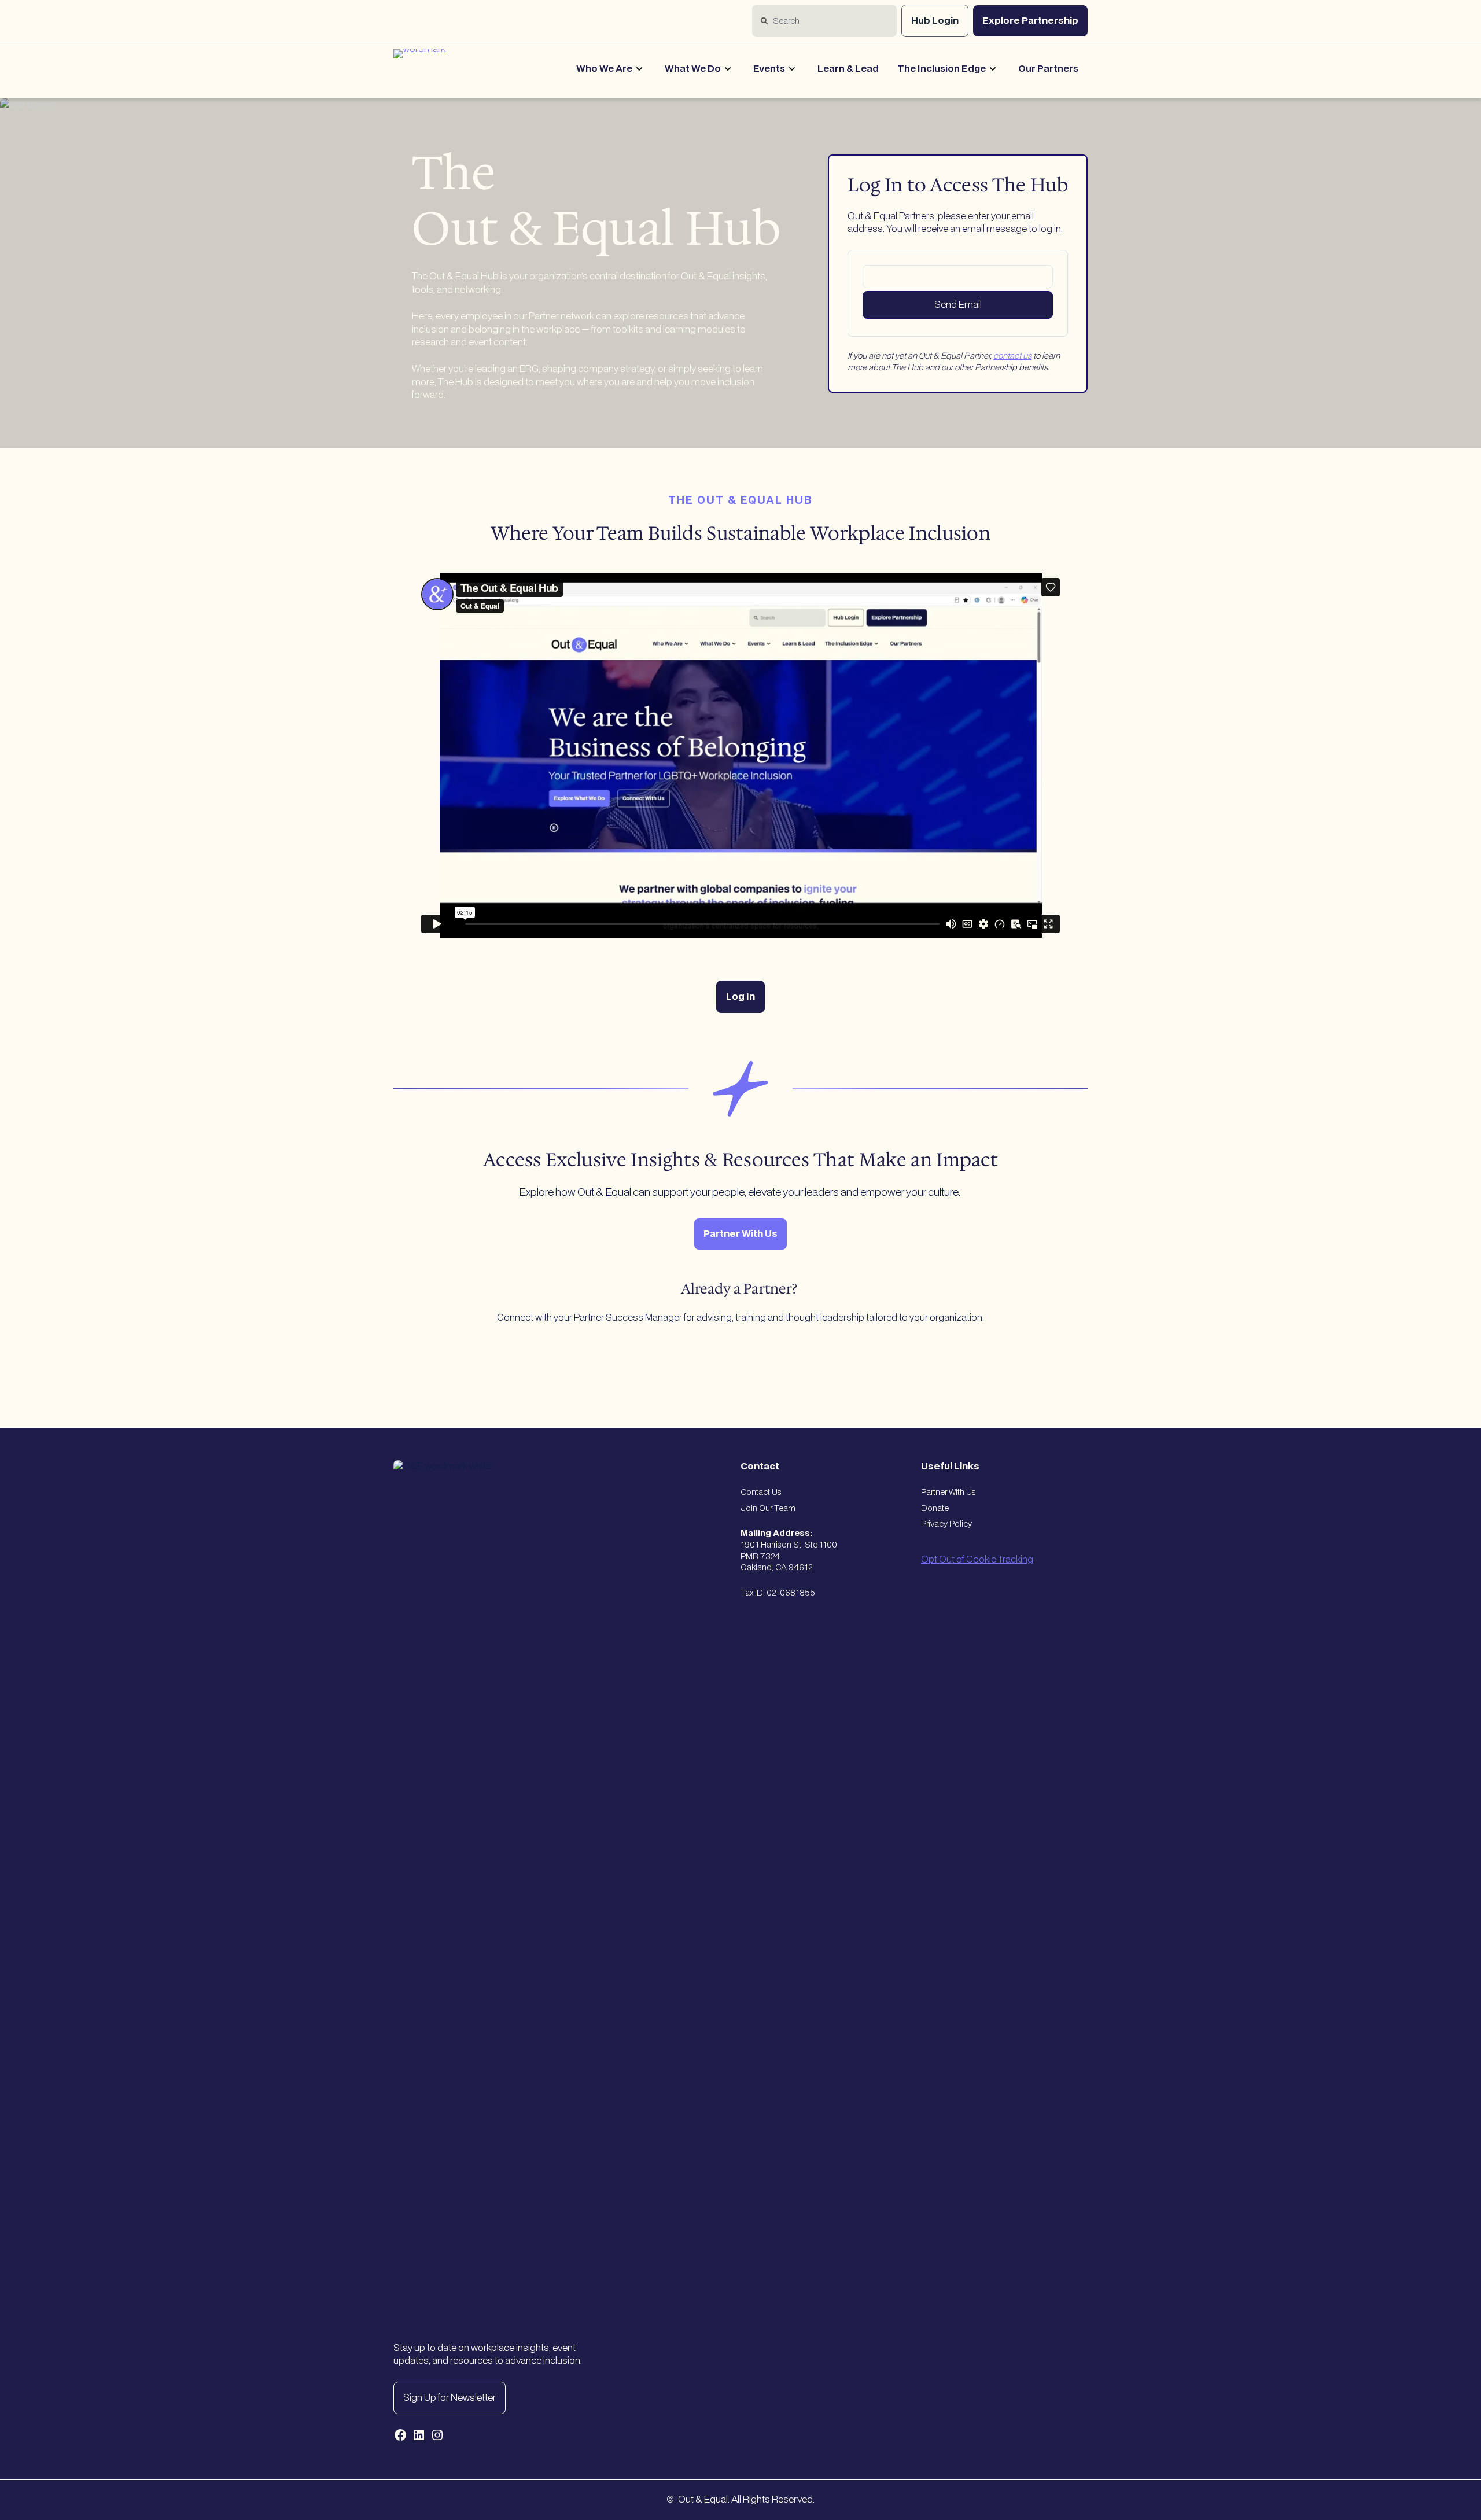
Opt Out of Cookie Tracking (977, 1560)
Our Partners (1048, 69)
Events (769, 69)
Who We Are (604, 69)
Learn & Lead (848, 69)
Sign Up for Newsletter (450, 2398)
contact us (1012, 356)
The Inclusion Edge (942, 69)
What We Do (693, 69)
